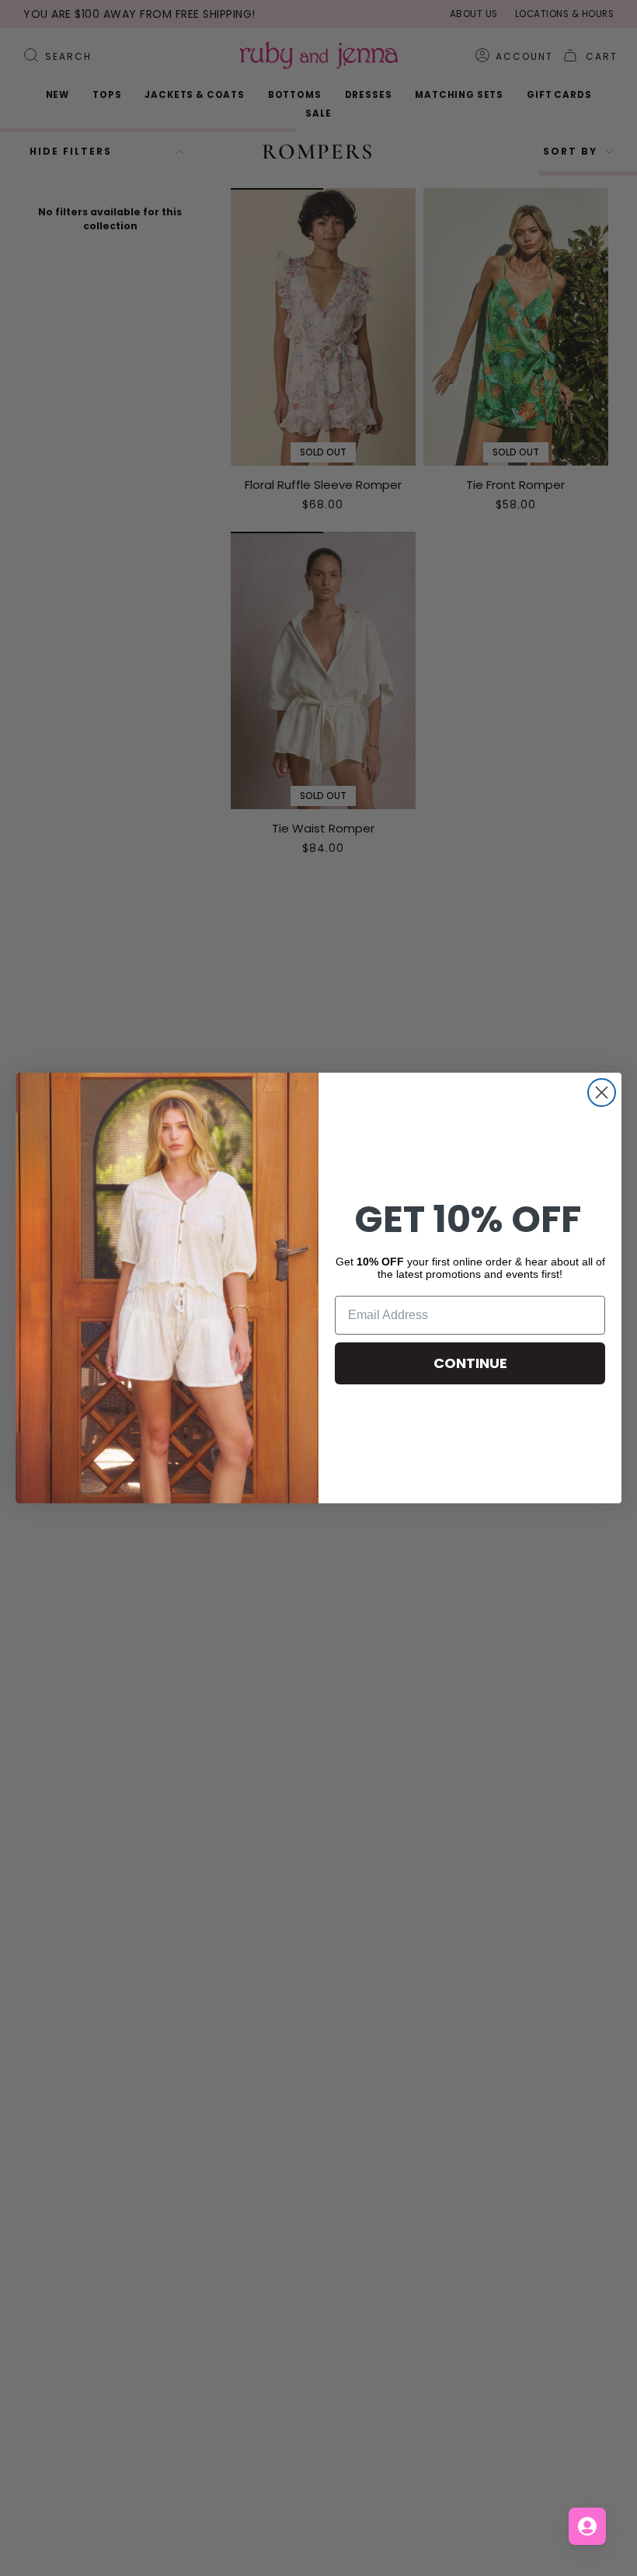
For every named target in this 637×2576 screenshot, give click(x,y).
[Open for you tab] (587, 2526)
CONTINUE (470, 1363)
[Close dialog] (602, 1093)
